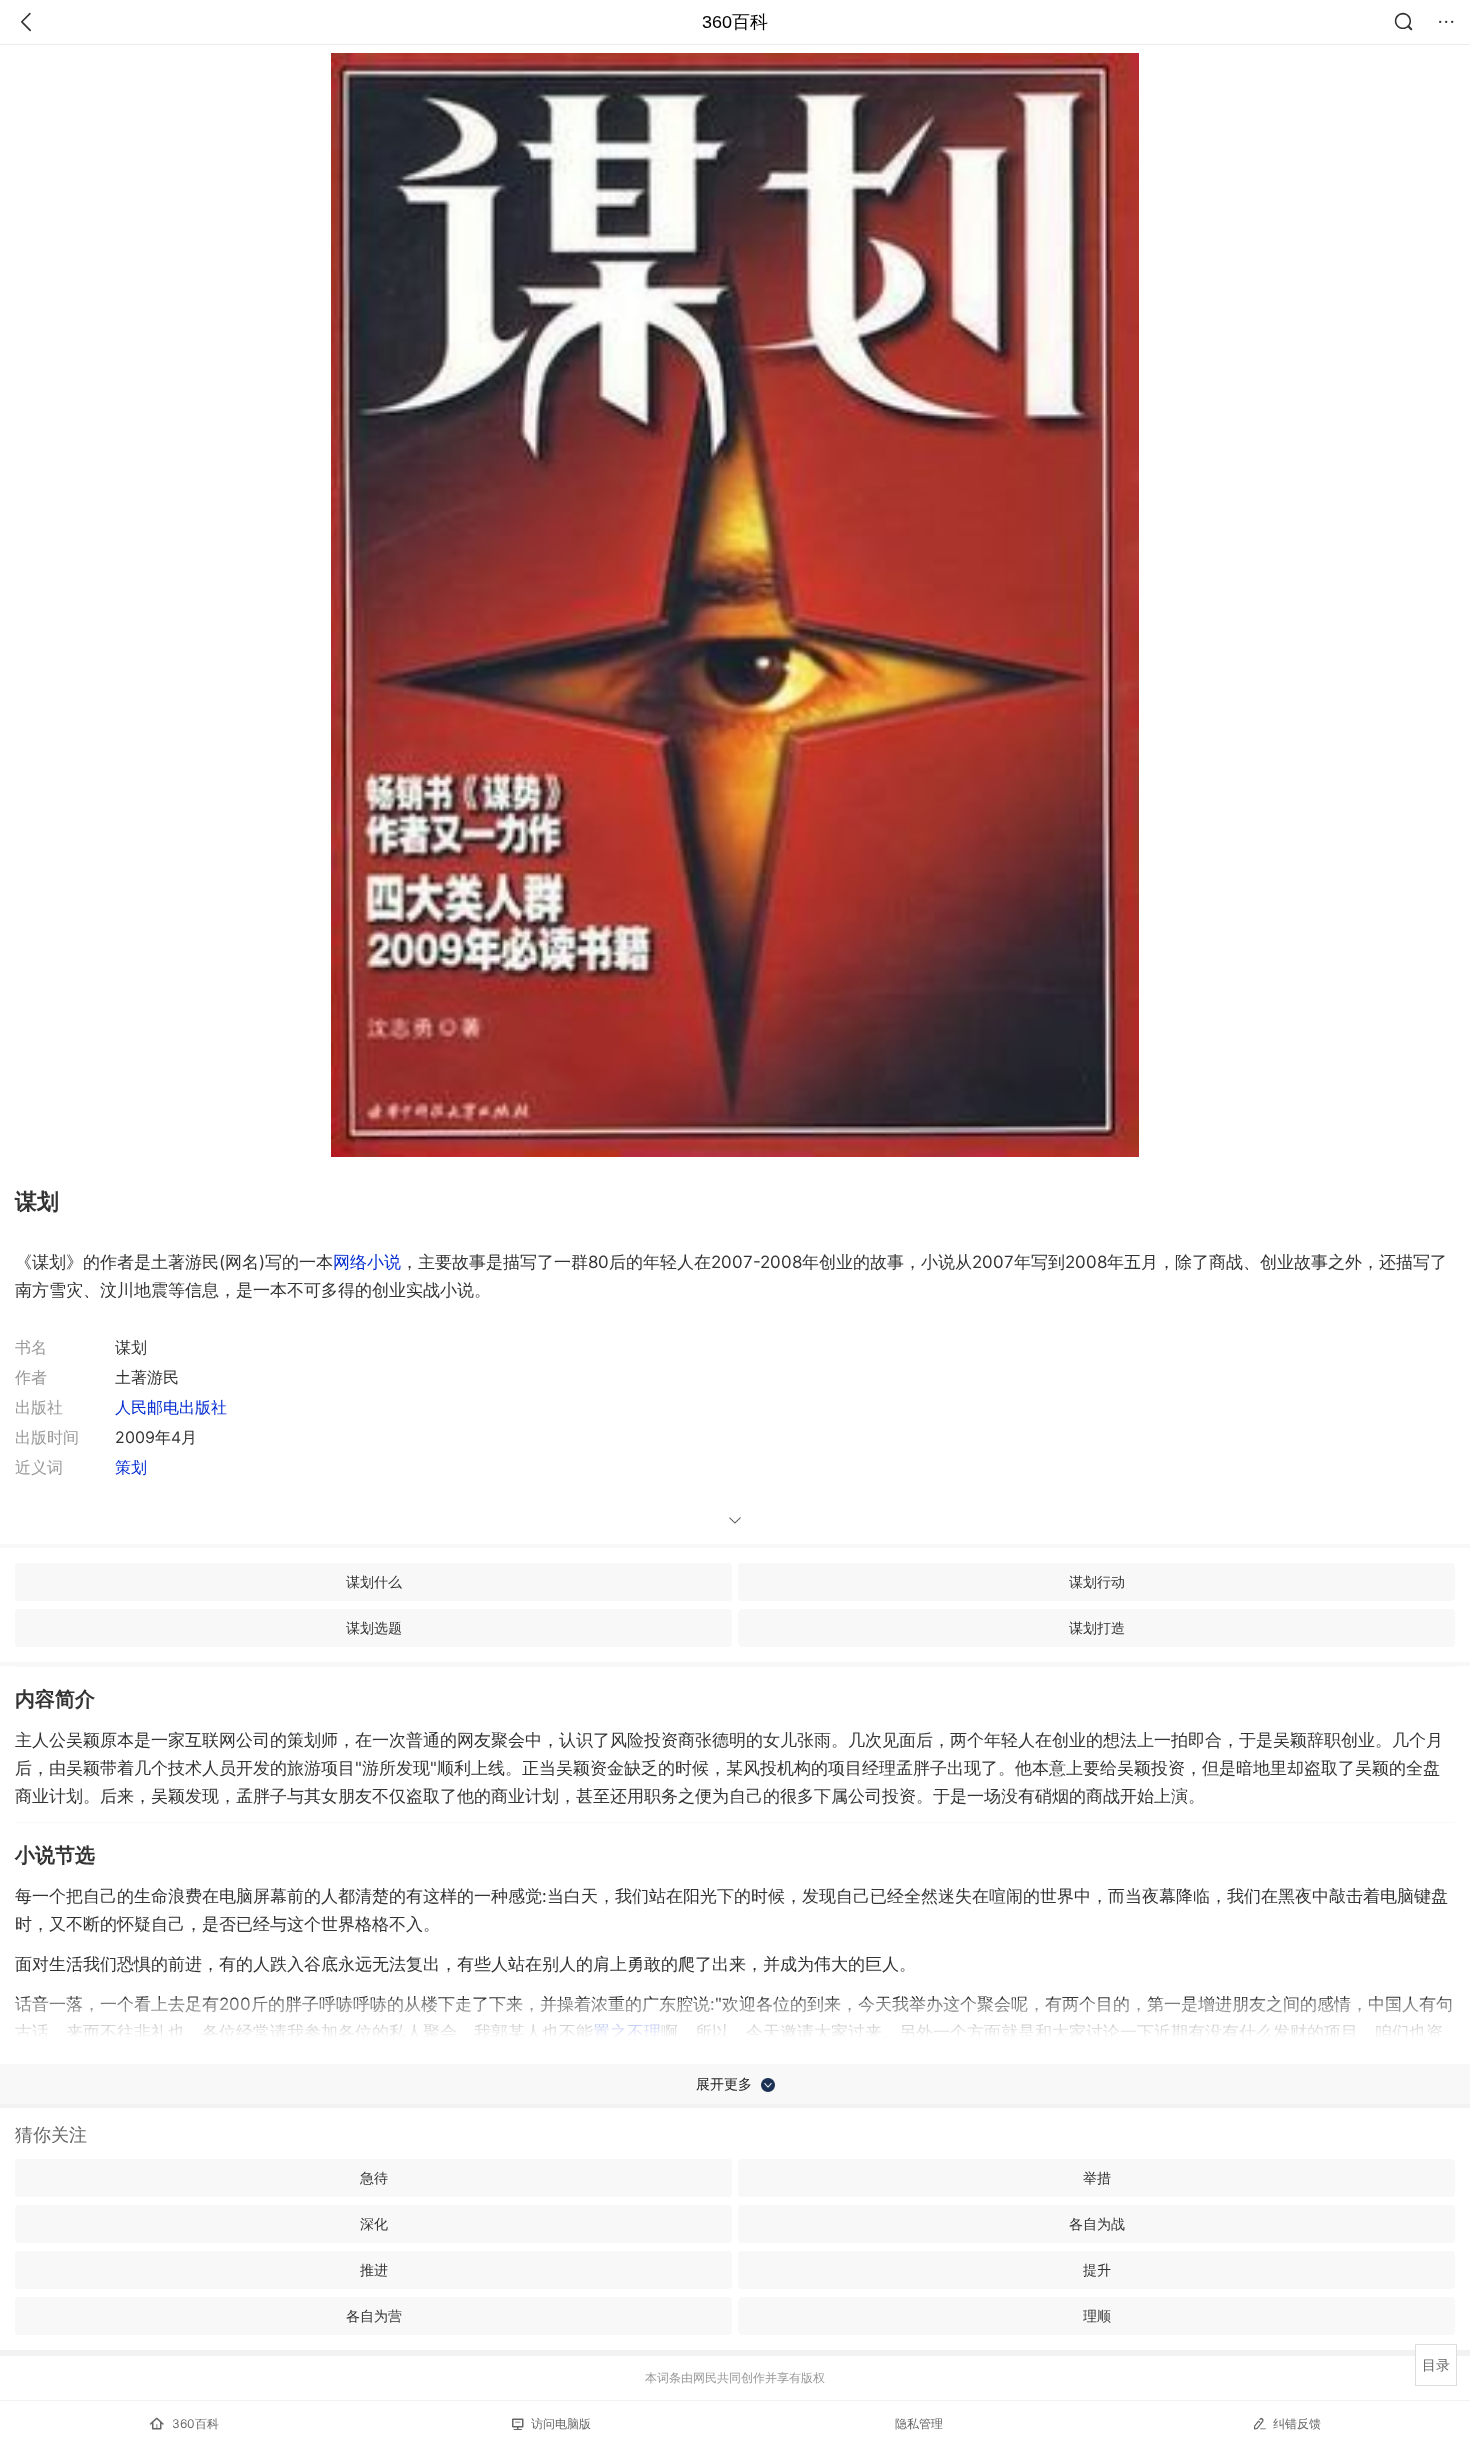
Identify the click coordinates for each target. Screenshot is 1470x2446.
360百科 (735, 22)
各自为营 (374, 2315)
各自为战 (1097, 2223)
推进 (374, 2269)
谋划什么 (374, 1581)
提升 (1097, 2269)
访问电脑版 (561, 2423)
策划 (131, 1467)
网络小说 (367, 1262)
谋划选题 (374, 1627)
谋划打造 (1097, 1627)
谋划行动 (1097, 1581)
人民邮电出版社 (171, 1407)
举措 (1097, 2177)
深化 (374, 2223)
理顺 (1097, 2315)
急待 (374, 2177)
